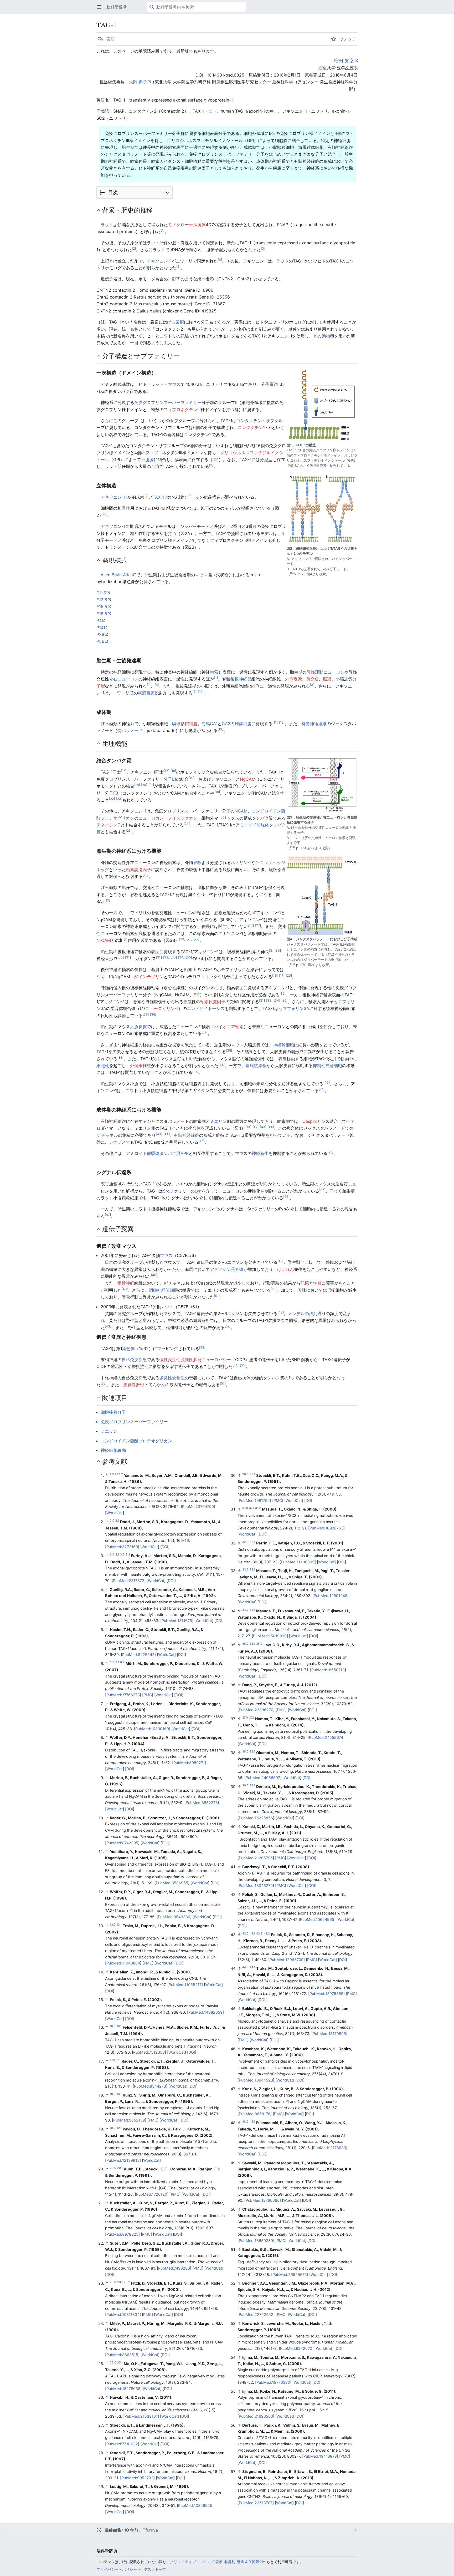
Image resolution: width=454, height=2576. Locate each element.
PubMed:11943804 (123, 1963)
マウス (174, 384)
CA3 (226, 724)
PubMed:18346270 (256, 1885)
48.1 (252, 2122)
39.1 (252, 1785)
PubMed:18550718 (328, 1670)
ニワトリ (121, 693)
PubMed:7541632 (122, 2444)
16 (124, 771)
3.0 (112, 1555)
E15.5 (102, 607)
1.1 (116, 1474)
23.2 (127, 2282)
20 (144, 785)
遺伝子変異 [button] (118, 1229)
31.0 (245, 1508)
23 (119, 799)
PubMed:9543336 (174, 1917)
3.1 (117, 1555)
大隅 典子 (138, 82)
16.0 (113, 2026)
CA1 (214, 724)
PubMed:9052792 (137, 2478)
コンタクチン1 (251, 427)
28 (189, 939)
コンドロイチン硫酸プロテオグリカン (136, 1441)
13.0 (113, 1925)
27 (258, 925)
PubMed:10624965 (317, 1919)
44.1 (252, 1968)
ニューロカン (151, 818)
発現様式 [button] (115, 560)
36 (153, 1014)
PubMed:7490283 (174, 2268)
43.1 (252, 1934)
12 (282, 722)
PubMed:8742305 (122, 1843)
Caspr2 (310, 1121)
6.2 (122, 1662)
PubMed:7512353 (149, 2052)
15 (293, 964)
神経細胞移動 (113, 1450)
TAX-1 (158, 497)
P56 (100, 641)
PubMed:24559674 (326, 1737)
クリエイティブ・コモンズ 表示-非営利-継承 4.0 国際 (215, 2562)
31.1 (252, 1508)
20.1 (120, 2168)
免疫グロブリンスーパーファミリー (168, 402)
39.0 (245, 1785)
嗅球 (176, 724)
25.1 (120, 2363)
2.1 (117, 1521)
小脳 (340, 679)
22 (112, 799)
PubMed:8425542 (138, 1655)
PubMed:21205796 (256, 1858)
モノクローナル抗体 (187, 225)
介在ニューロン (124, 679)
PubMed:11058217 (185, 1985)
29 (197, 939)
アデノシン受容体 (227, 1269)
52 (228, 1326)
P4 (99, 620)
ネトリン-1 (241, 862)
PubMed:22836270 (256, 1710)
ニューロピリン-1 (162, 1008)
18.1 (119, 2094)
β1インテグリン (149, 977)
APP (185, 1153)
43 (263, 1127)
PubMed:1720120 (152, 2194)
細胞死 (103, 1065)
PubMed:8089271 (189, 1763)
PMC (148, 1695)
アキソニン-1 (159, 261)
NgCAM (248, 779)
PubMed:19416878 (320, 2456)
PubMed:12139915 (123, 2160)
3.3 (128, 1555)
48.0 (245, 2122)
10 (201, 692)
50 (274, 1289)
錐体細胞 (243, 724)
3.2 (122, 1555)
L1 (174, 779)
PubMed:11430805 (298, 1562)
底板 (197, 862)
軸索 (214, 672)
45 (201, 1141)
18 (173, 771)
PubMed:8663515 (122, 2355)
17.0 (112, 2060)
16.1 (119, 2026)
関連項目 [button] (115, 1398)
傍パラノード (130, 730)
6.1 (117, 1662)
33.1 (252, 1570)
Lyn (198, 1191)
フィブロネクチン (180, 410)
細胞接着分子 (113, 1412)
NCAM (241, 811)
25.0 (113, 2363)
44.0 (245, 1968)
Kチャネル (107, 1135)
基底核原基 (256, 1065)
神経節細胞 (168, 1290)
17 (166, 771)
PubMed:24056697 (263, 1778)
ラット (107, 225)
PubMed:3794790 (198, 1506)
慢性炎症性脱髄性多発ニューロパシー (195, 1360)
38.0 (245, 1752)
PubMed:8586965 (172, 1883)
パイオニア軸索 (229, 1027)
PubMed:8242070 (296, 2348)
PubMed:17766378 (123, 1695)
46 (286, 1197)
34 (181, 957)
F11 (197, 995)
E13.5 (102, 600)
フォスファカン (183, 818)
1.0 (112, 1474)
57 (223, 1383)
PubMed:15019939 (270, 1636)
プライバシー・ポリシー (117, 2569)
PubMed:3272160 (122, 1547)
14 (293, 847)
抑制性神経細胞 (327, 1065)
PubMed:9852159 (129, 2120)
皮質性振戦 (134, 1385)
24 (187, 824)
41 (322, 1089)
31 (128, 957)
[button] (99, 7)
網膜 (142, 693)
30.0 (245, 1474)
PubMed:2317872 (129, 1581)
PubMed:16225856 (256, 1818)
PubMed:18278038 (123, 2389)
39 (221, 1064)
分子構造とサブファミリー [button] (141, 356)
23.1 (120, 2282)
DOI (165, 1547)
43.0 (245, 1934)
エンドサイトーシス (206, 1008)
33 (174, 957)
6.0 (112, 1662)
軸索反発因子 (213, 1002)
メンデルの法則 (303, 1314)
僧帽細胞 (189, 724)
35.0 (245, 1644)
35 (189, 957)
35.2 (259, 1644)
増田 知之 (344, 61)
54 (236, 1365)
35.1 (252, 1644)
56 (104, 1383)
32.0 (245, 1542)
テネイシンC (109, 825)
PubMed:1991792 (254, 1500)
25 (129, 830)
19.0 (113, 2128)
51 (217, 1296)
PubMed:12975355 (326, 1994)
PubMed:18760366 (263, 2200)
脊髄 (311, 672)
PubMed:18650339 (256, 2241)
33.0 (245, 1570)
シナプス (117, 1142)
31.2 (258, 1508)
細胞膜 (147, 459)
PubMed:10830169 (152, 1729)
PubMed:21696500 (256, 2416)
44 (271, 1127)
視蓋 (151, 693)
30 (278, 950)
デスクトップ (155, 2569)
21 (151, 785)
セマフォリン (291, 1008)
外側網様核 (141, 1065)
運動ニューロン (330, 672)
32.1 (252, 1542)
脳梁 (327, 679)
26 (146, 875)
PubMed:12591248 (331, 1596)
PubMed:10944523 (256, 2080)
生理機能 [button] (115, 744)
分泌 (264, 459)
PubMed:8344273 (150, 2086)
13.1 (119, 1925)
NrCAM (104, 940)
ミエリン (218, 1121)
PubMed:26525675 (290, 2274)
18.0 (113, 2094)
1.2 (121, 1474)
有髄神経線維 (314, 724)
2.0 (112, 1521)
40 (327, 1082)
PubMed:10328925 (195, 2505)
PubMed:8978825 (122, 2234)
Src (166, 1191)
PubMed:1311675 (177, 1621)
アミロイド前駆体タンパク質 (153, 1153)
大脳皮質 (138, 1027)
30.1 (252, 1474)
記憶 (305, 1283)
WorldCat (115, 1513)
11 (275, 722)
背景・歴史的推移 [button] (127, 210)
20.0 (113, 2168)
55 (243, 1365)
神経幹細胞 (283, 1045)
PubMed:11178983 (330, 2148)
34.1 (252, 1610)
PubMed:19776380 (273, 2382)
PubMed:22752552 (256, 2314)
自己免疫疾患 (134, 1360)
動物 (326, 336)
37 (205, 1032)
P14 (100, 628)
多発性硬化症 (172, 1378)
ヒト (212, 111)
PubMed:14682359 (205, 2012)
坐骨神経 (126, 1283)
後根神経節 (241, 679)
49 (125, 1289)
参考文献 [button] (115, 1461)
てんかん (157, 1385)
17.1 (118, 2060)
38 (229, 1050)
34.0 (245, 1610)
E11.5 (101, 593)
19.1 (119, 2128)
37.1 (252, 1718)
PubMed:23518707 (256, 2503)
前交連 (312, 679)
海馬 (206, 724)
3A (306, 1008)
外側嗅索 (293, 679)
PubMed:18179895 (329, 2034)
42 (256, 1127)
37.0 (245, 1718)
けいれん (286, 1269)
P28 (100, 634)
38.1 (252, 1752)
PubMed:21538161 (141, 2416)
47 (108, 1215)
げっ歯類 (176, 322)
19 (191, 778)
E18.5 (102, 614)
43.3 (267, 1934)
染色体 (128, 1348)
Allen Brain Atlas (117, 575)
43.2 (259, 1934)
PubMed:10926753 (326, 1528)
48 (280, 1261)
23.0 (113, 2282)
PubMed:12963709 (287, 1960)
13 (220, 729)
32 (166, 957)
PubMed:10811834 (123, 2314)
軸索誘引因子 (138, 870)
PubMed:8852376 (202, 1803)
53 (202, 1347)
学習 (317, 1283)
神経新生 (260, 1153)
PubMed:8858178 (255, 2114)
